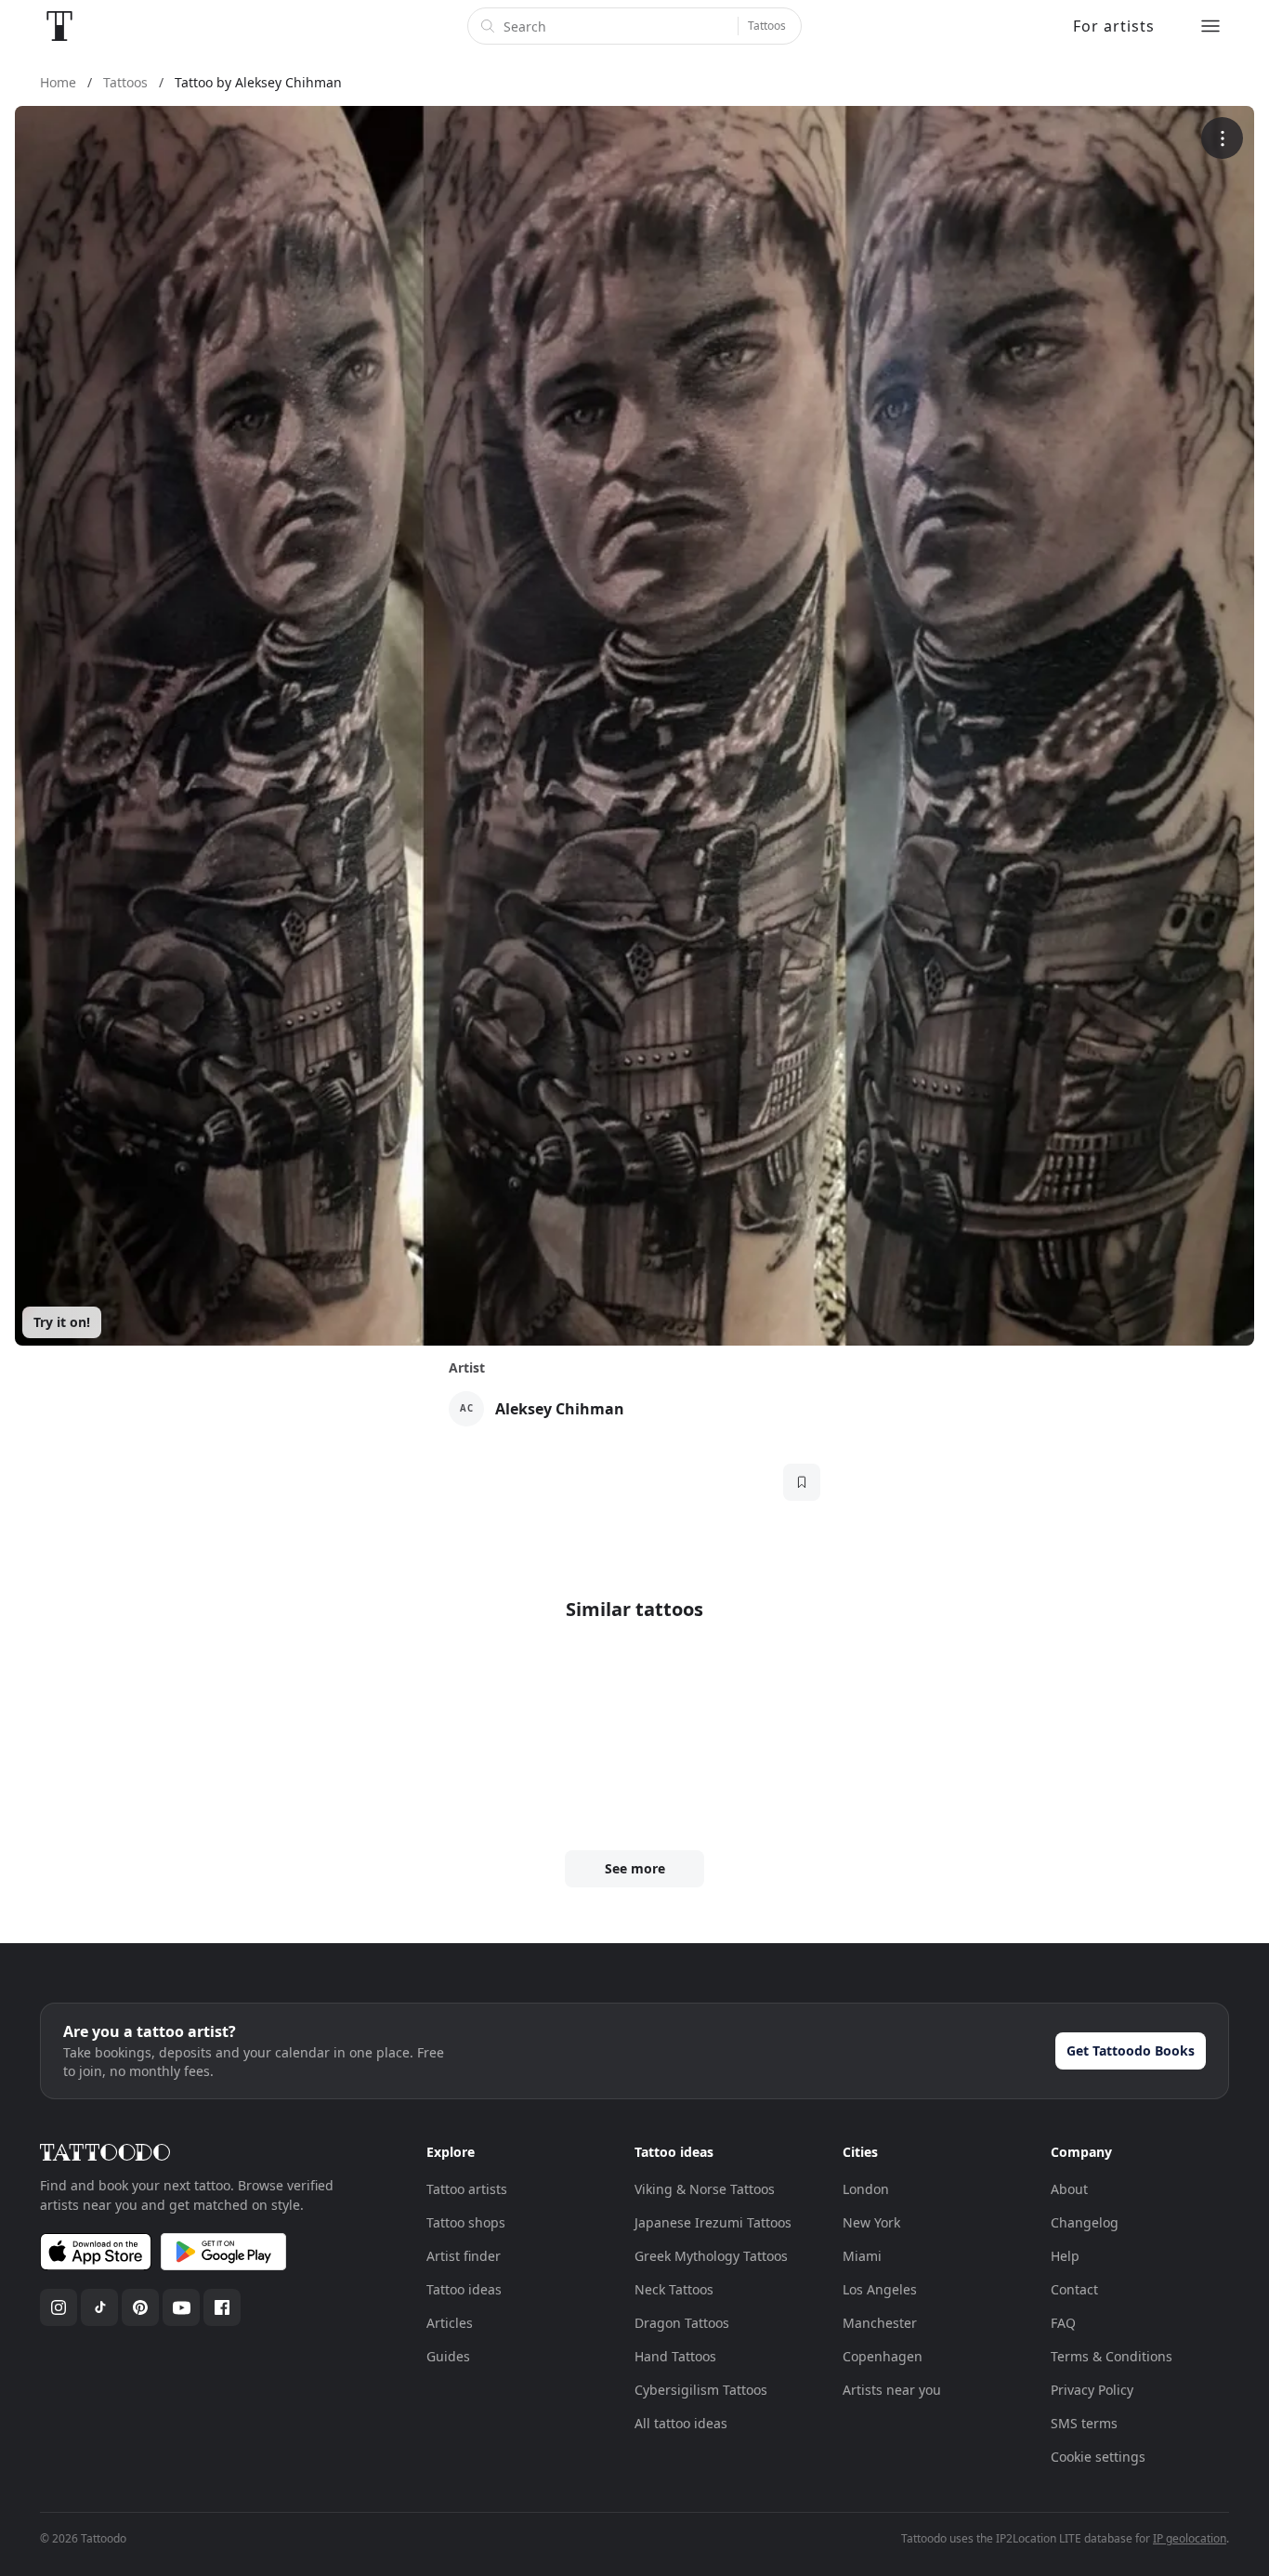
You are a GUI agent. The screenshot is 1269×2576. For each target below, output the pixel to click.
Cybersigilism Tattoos (701, 2390)
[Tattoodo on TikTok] (99, 2307)
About (1069, 2189)
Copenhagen (883, 2356)
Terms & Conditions (1112, 2356)
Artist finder (464, 2256)
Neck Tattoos (674, 2289)
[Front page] (59, 26)
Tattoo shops (466, 2222)
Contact (1074, 2289)
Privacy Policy (1092, 2390)
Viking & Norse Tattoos (705, 2189)
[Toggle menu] (1210, 26)
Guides (448, 2356)
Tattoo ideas (464, 2289)
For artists (1114, 26)
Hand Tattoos (675, 2356)
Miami (862, 2256)
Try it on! (62, 1322)
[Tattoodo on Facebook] (222, 2307)
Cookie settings (1098, 2457)
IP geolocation (1190, 2538)
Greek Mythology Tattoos (711, 2256)
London (866, 2189)
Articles (450, 2323)
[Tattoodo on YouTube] (181, 2307)
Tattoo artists (467, 2189)
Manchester (880, 2323)
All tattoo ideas (681, 2423)
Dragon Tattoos (682, 2323)
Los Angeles (880, 2289)
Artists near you (892, 2390)
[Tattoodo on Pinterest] (140, 2307)
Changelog (1085, 2222)
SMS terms (1084, 2423)
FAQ (1063, 2323)
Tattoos (767, 26)
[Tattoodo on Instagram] (59, 2307)
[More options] (1222, 138)
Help (1065, 2256)
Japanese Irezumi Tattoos (713, 2222)
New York (871, 2222)
